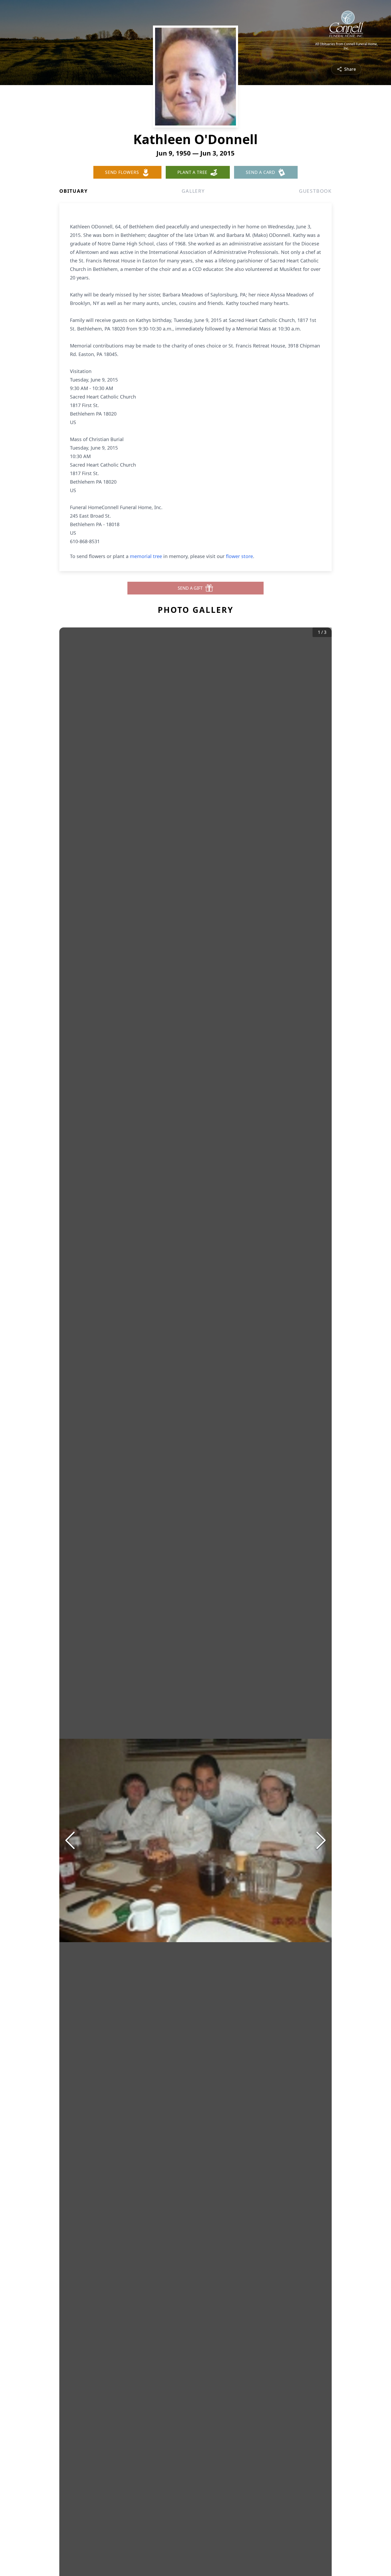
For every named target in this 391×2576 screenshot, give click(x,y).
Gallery (193, 191)
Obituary (73, 191)
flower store (239, 556)
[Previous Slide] (70, 1840)
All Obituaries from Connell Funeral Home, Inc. (346, 46)
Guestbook (315, 191)
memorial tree (146, 556)
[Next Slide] (321, 1840)
